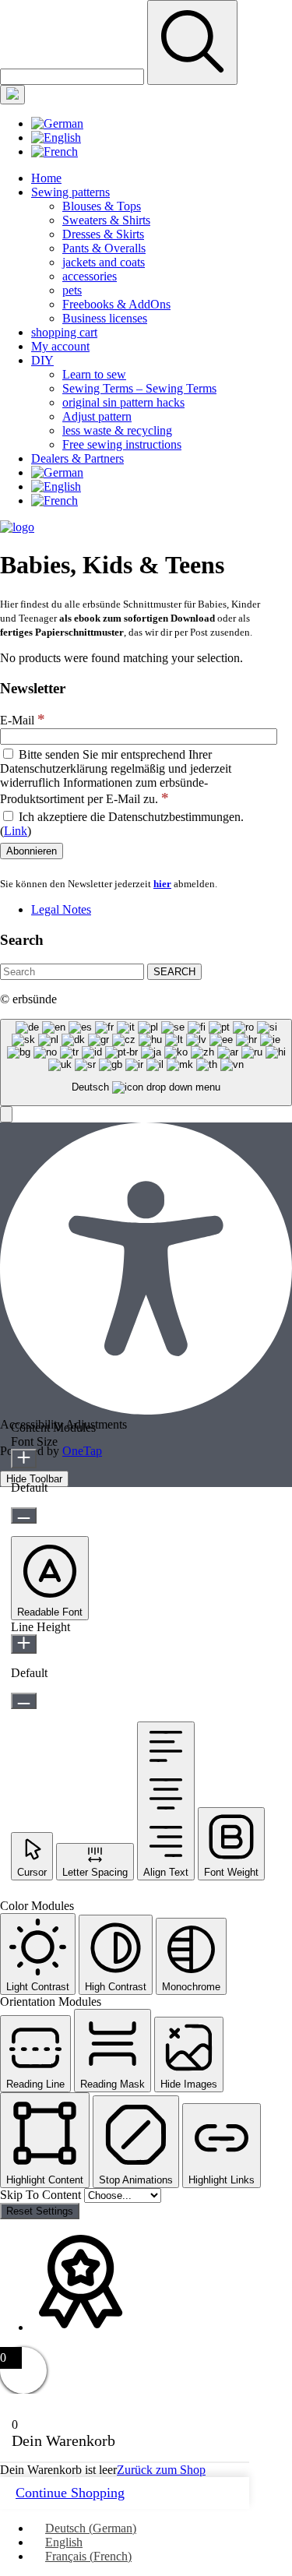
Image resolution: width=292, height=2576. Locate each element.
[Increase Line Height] (24, 1644)
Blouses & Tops (102, 206)
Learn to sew (94, 374)
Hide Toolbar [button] (34, 1479)
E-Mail (23, 720)
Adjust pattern (97, 416)
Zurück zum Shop (161, 2470)
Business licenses (105, 318)
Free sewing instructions (122, 444)
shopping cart (64, 332)
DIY (42, 360)
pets (72, 290)
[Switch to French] (55, 152)
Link (16, 831)
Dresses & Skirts (103, 234)
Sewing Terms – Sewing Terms (139, 388)
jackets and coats (104, 262)
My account (60, 346)
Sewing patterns (70, 192)
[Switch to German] (57, 123)
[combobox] (146, 1063)
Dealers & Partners (77, 458)
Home (46, 178)
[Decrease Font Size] (24, 1515)
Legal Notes (61, 909)
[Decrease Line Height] (24, 1701)
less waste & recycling (117, 430)
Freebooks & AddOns (116, 304)
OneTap (82, 1451)
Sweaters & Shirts (106, 220)
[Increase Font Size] (24, 1459)
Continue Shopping (70, 2493)
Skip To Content (42, 2195)
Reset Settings (40, 2211)
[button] (6, 1114)
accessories (90, 276)
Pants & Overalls (104, 248)
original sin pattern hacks (123, 402)
